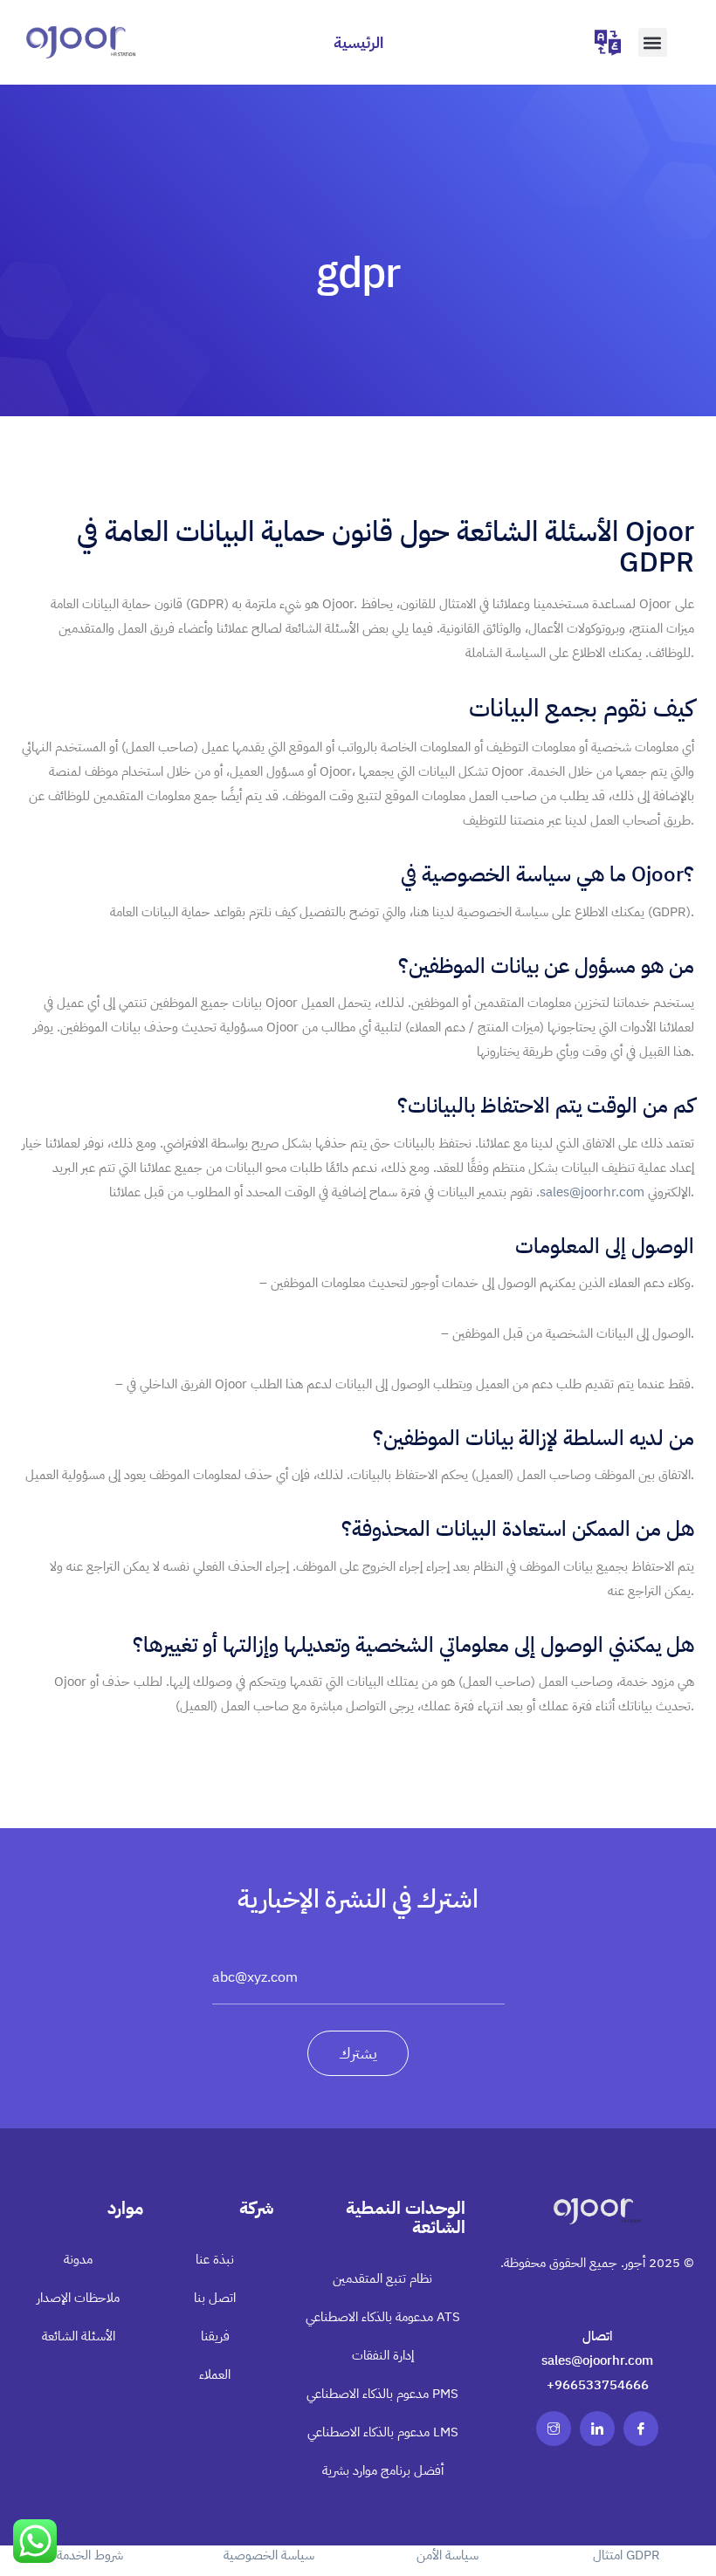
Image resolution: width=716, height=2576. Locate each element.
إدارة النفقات (383, 2355)
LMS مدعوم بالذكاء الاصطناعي (383, 2432)
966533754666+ (598, 2385)
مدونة (78, 2259)
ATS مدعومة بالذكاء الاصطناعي (383, 2317)
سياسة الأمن (447, 2555)
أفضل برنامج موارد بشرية (383, 2470)
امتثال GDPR (626, 2555)
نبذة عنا (215, 2259)
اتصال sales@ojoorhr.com (597, 2348)
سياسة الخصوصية (269, 2555)
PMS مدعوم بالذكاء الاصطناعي (382, 2394)
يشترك (358, 2053)
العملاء (215, 2374)
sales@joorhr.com (592, 1192)
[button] (653, 42)
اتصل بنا (215, 2298)
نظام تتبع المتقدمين (382, 2278)
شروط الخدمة (90, 2555)
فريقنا (215, 2336)
